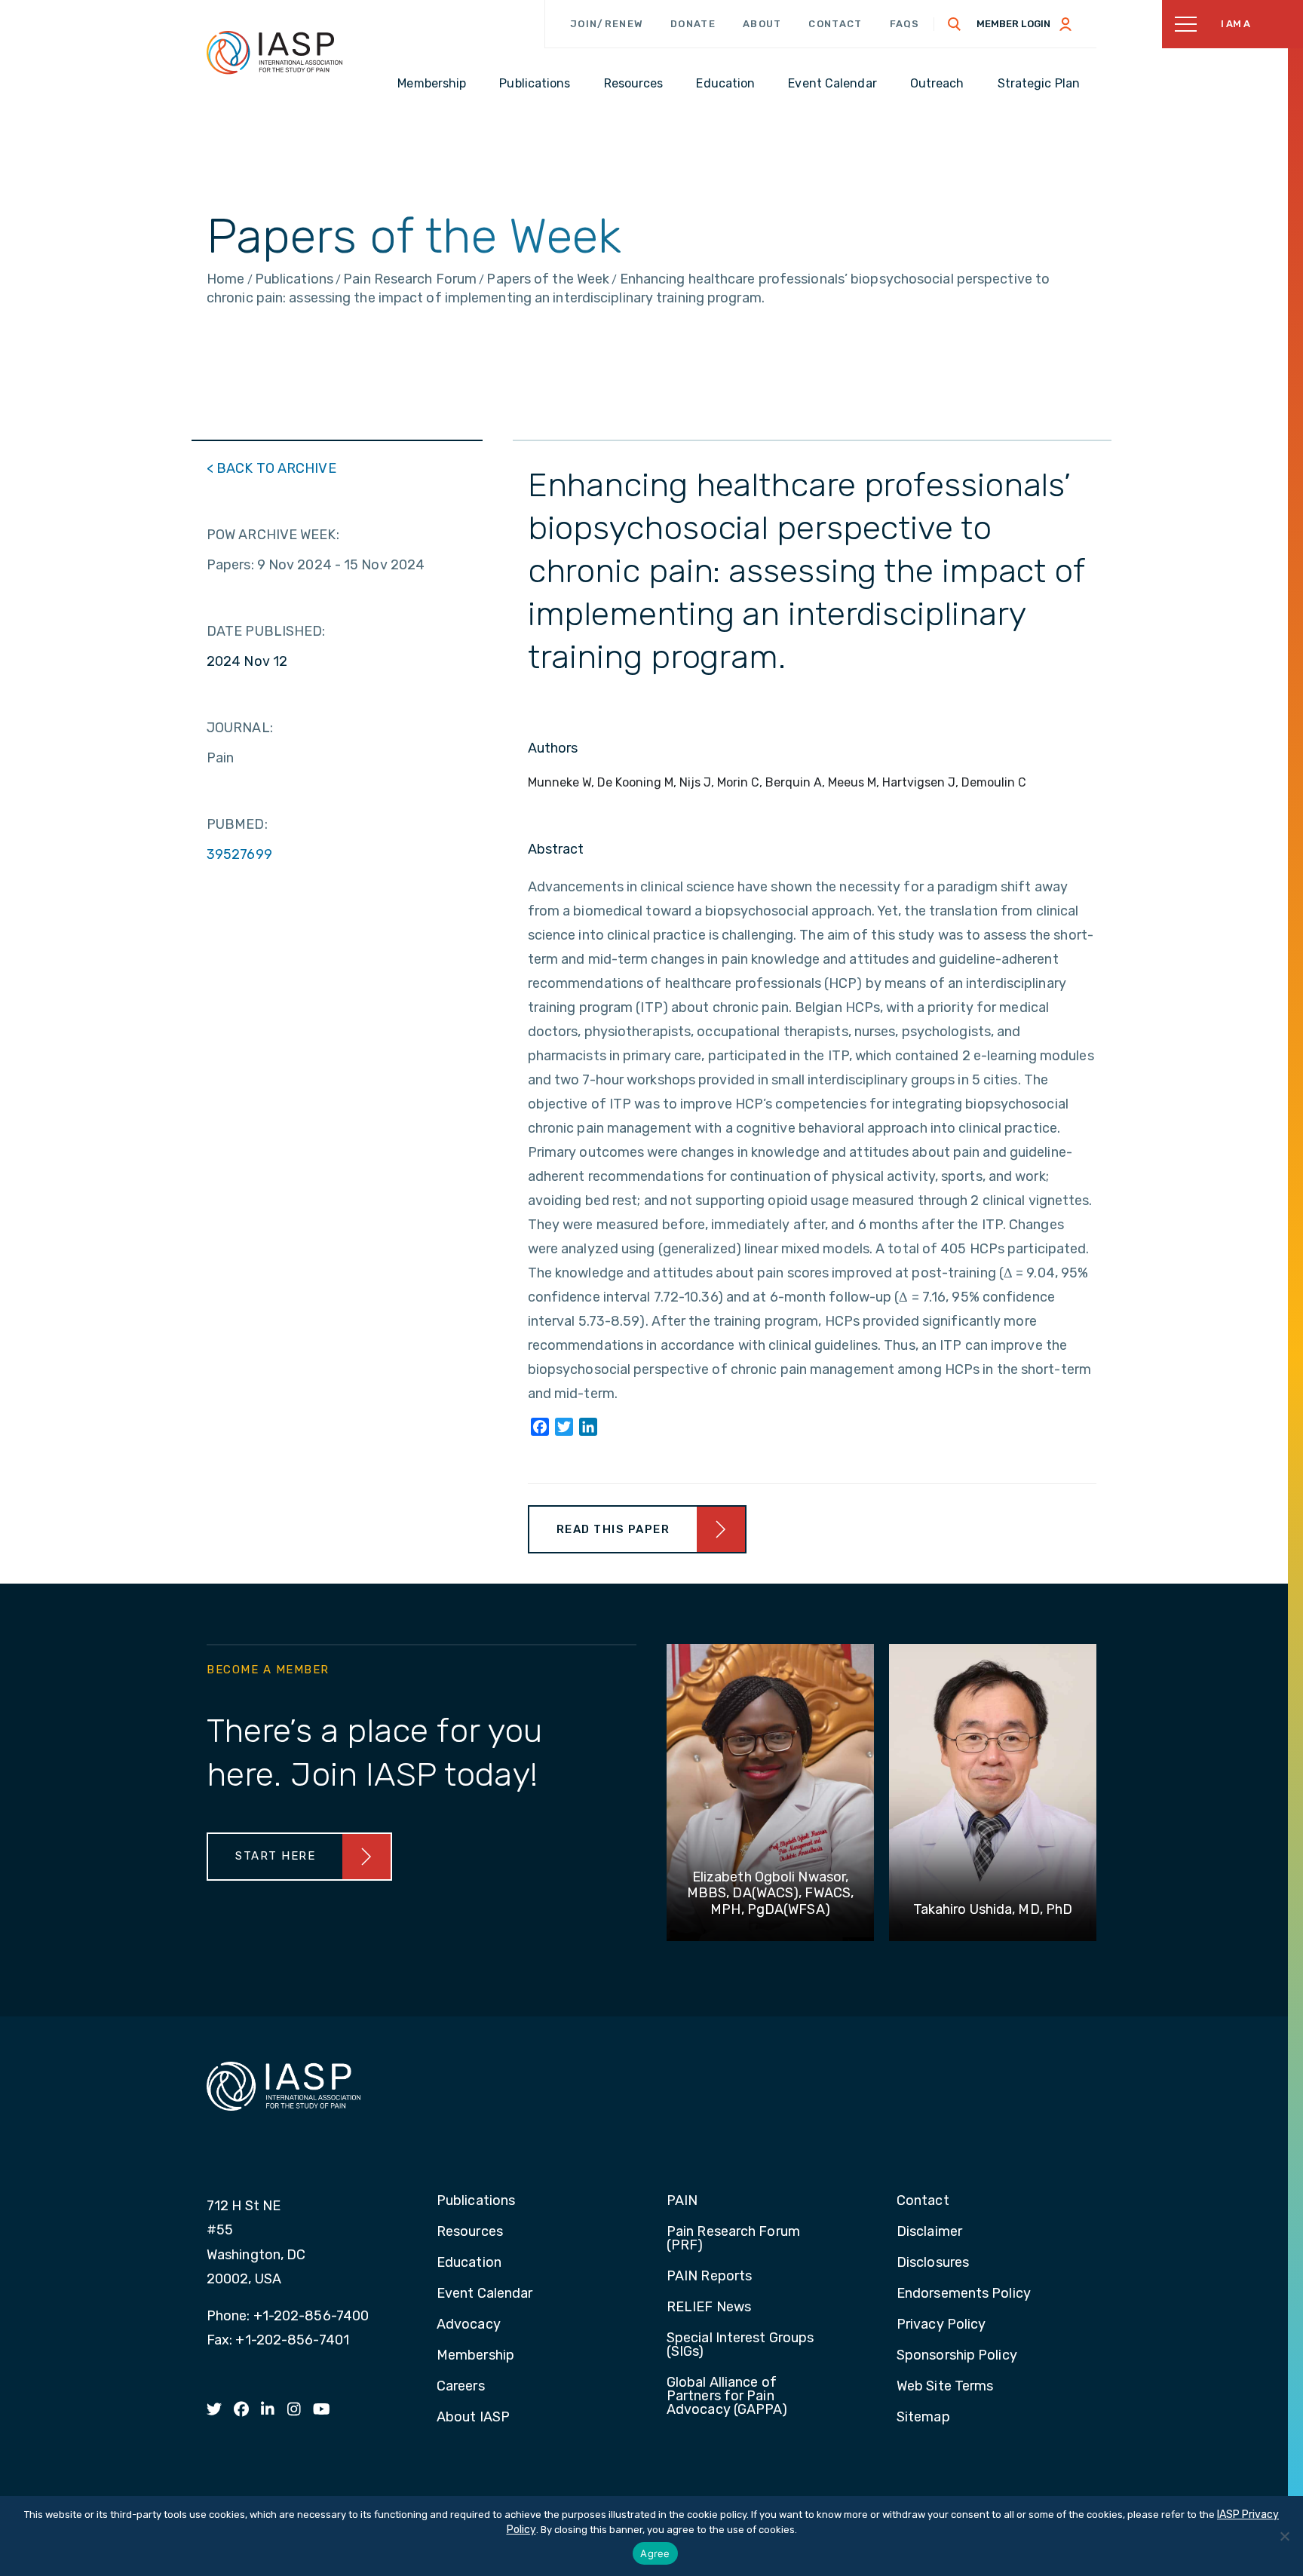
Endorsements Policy (964, 2294)
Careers (461, 2387)
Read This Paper (613, 1529)
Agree (655, 2553)
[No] (1284, 2536)
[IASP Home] (274, 52)
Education (469, 2263)
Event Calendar (484, 2294)
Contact (835, 24)
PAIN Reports (709, 2277)
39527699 (239, 854)
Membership (475, 2356)
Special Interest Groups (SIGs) (740, 2345)
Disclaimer (929, 2232)
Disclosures (933, 2263)
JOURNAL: (240, 728)
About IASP (473, 2418)
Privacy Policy (941, 2325)
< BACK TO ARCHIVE (271, 468)
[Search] (955, 24)
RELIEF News (709, 2308)
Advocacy (469, 2325)
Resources (470, 2232)
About (762, 24)
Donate (693, 24)
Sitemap (923, 2418)
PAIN (682, 2201)
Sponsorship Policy (957, 2356)
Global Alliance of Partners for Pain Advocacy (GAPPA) (727, 2397)
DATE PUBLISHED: (266, 631)
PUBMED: (237, 824)
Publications (476, 2201)
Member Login (1013, 24)
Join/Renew (607, 24)
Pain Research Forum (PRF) (733, 2239)
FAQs (905, 24)
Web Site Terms (945, 2387)
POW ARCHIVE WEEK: (273, 535)
